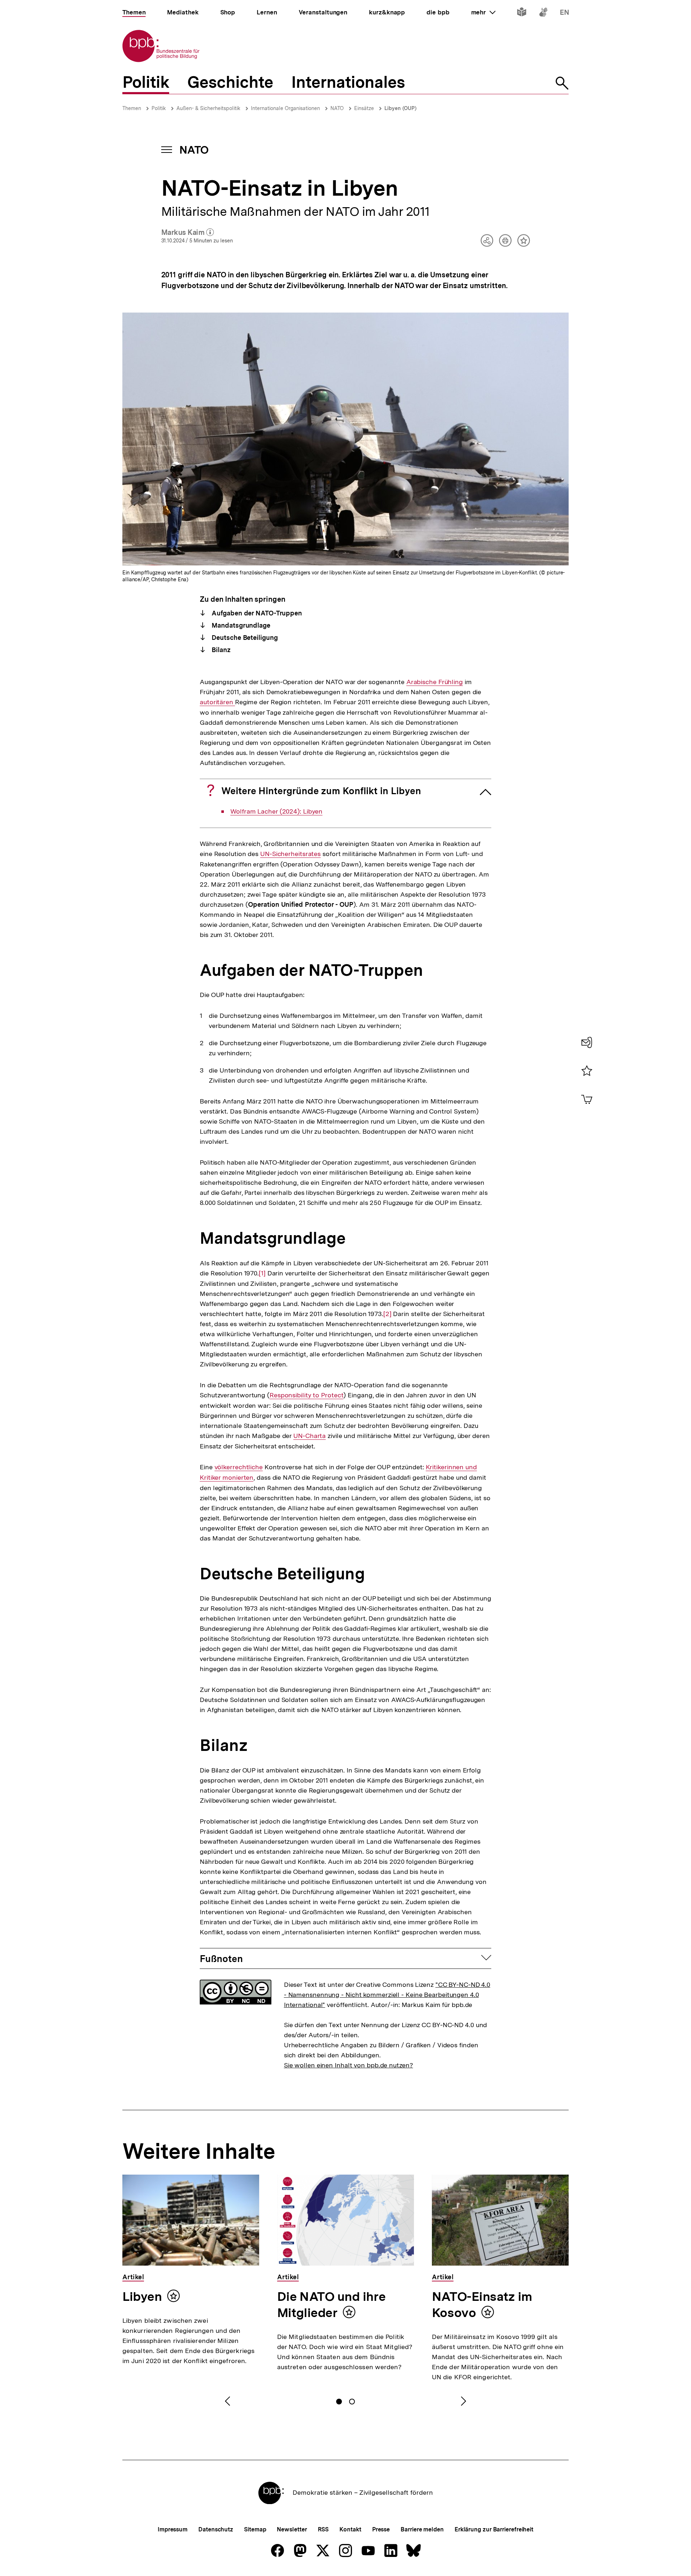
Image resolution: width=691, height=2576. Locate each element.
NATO (337, 108)
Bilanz (220, 650)
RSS (323, 2529)
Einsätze (364, 108)
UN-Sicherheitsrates (290, 854)
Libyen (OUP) (400, 108)
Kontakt (350, 2529)
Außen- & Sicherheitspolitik (208, 108)
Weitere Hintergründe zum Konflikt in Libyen (321, 791)
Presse (381, 2529)
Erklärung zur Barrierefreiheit (494, 2529)
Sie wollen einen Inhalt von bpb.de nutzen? (349, 2065)
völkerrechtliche (239, 1467)
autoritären (217, 702)
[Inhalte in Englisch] (564, 13)
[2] (387, 1314)
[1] (262, 1273)
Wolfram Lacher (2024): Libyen (276, 811)
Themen (132, 108)
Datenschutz (216, 2529)
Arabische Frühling (435, 682)
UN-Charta (310, 1436)
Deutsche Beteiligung (244, 638)
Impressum (173, 2529)
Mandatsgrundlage (240, 625)
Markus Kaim (188, 233)
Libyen (142, 2297)
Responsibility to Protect (307, 1395)
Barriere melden (422, 2529)
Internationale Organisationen (285, 108)
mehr (483, 12)
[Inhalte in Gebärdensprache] (543, 13)
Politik (159, 108)
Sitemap (255, 2529)
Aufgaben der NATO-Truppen (256, 613)
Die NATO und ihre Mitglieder (331, 2305)
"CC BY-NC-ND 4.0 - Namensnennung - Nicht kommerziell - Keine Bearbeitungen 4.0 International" (387, 1995)
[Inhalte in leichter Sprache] (522, 13)
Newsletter (292, 2529)
